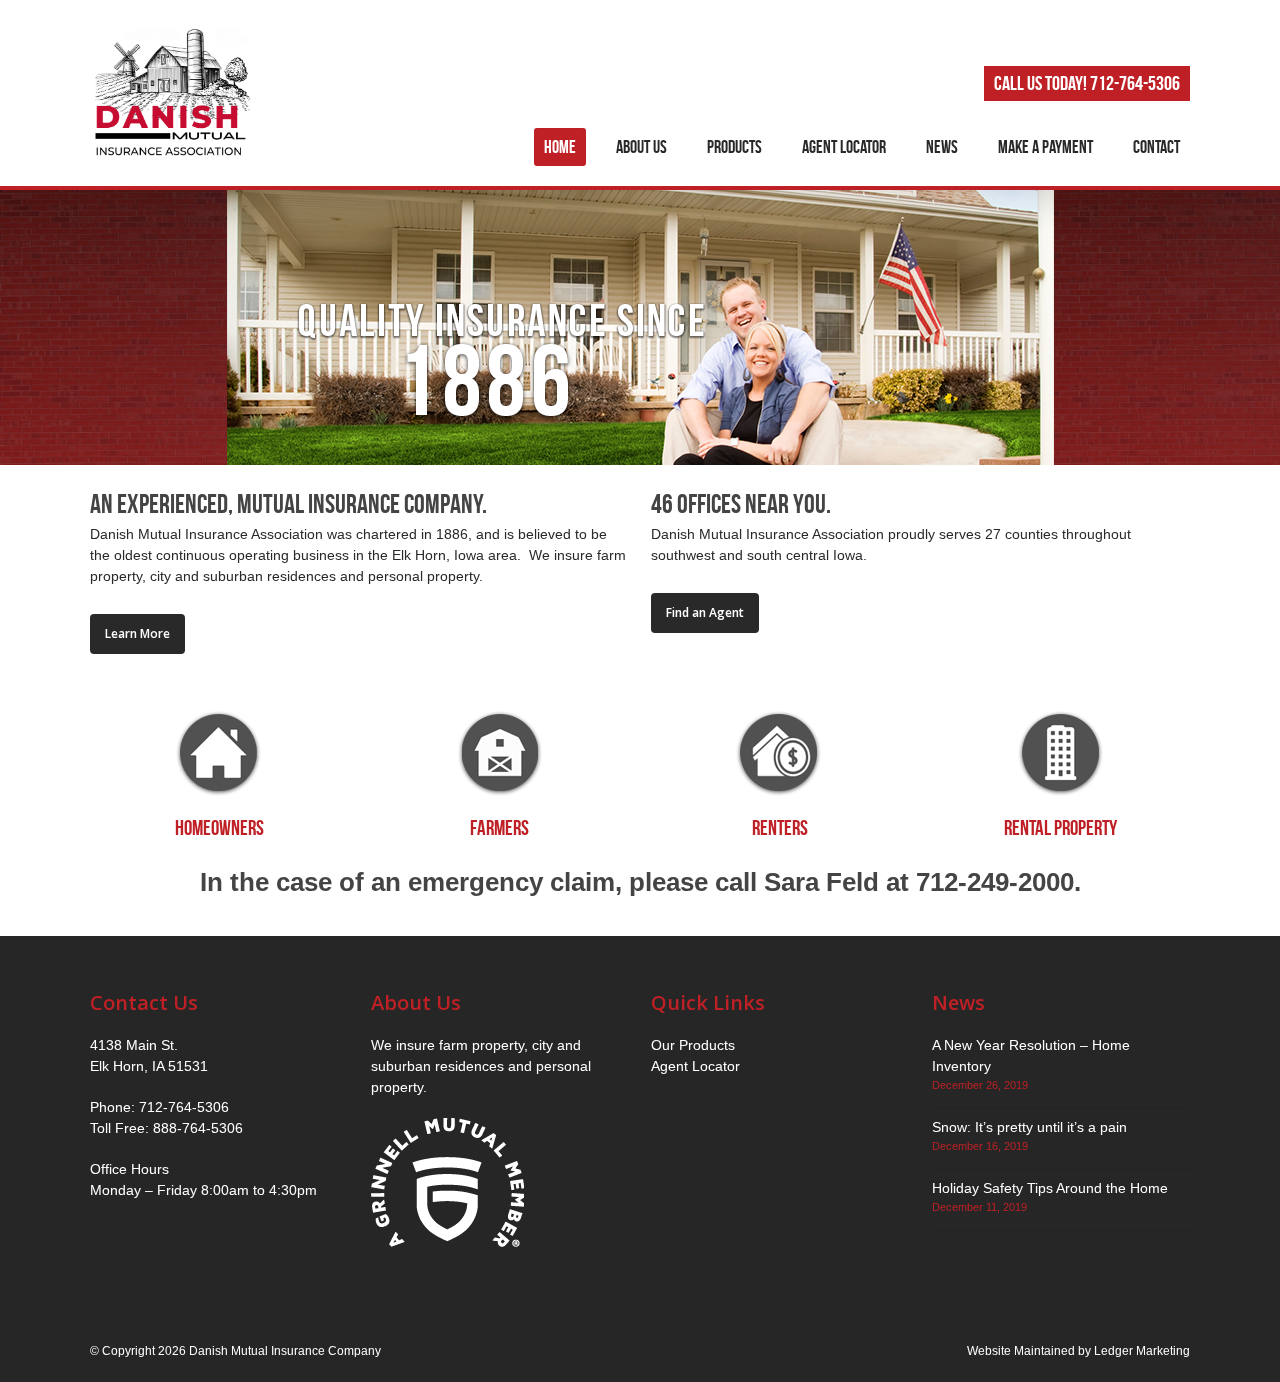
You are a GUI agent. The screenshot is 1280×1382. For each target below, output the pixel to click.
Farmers (499, 827)
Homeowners (219, 827)
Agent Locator (695, 1066)
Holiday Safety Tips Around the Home (1050, 1188)
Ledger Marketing (1142, 1351)
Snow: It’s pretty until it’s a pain (1029, 1127)
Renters (780, 827)
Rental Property (1060, 827)
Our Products (693, 1045)
